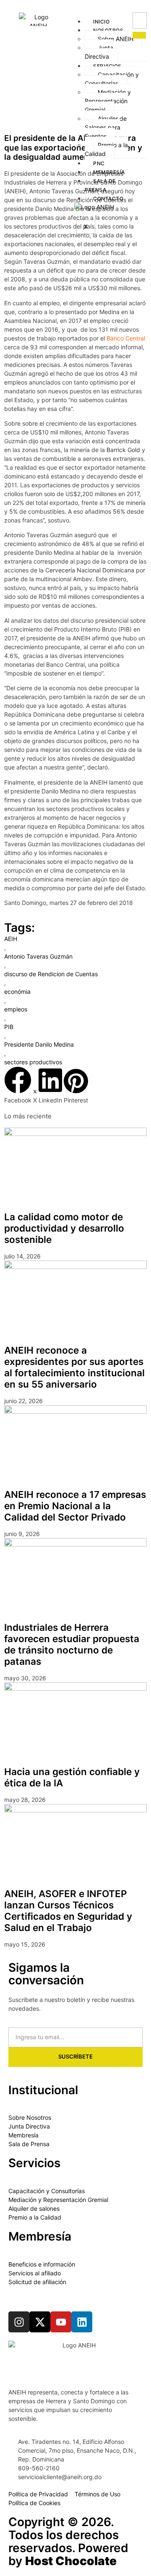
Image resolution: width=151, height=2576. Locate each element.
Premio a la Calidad (106, 149)
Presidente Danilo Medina (39, 1044)
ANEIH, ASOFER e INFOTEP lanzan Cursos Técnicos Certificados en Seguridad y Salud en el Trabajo (68, 1911)
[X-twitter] (111, 5)
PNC (99, 163)
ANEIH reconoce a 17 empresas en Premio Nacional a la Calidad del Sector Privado (75, 1506)
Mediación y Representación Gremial (108, 101)
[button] (18, 1085)
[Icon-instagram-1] (121, 5)
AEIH (11, 939)
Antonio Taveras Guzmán (38, 956)
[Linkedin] (82, 2322)
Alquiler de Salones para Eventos (106, 127)
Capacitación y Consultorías (112, 79)
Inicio (101, 22)
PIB (9, 1027)
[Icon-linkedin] (142, 5)
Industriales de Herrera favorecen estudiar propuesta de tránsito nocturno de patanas (72, 1644)
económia (17, 992)
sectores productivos (33, 1062)
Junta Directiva (99, 52)
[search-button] (139, 35)
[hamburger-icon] (123, 16)
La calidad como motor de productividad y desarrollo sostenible (64, 1228)
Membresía (109, 172)
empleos (16, 1009)
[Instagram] (19, 2322)
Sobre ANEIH (116, 39)
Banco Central (126, 338)
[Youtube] (132, 5)
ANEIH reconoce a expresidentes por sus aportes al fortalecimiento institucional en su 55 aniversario (74, 1367)
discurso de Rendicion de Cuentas (51, 974)
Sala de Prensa (100, 185)
